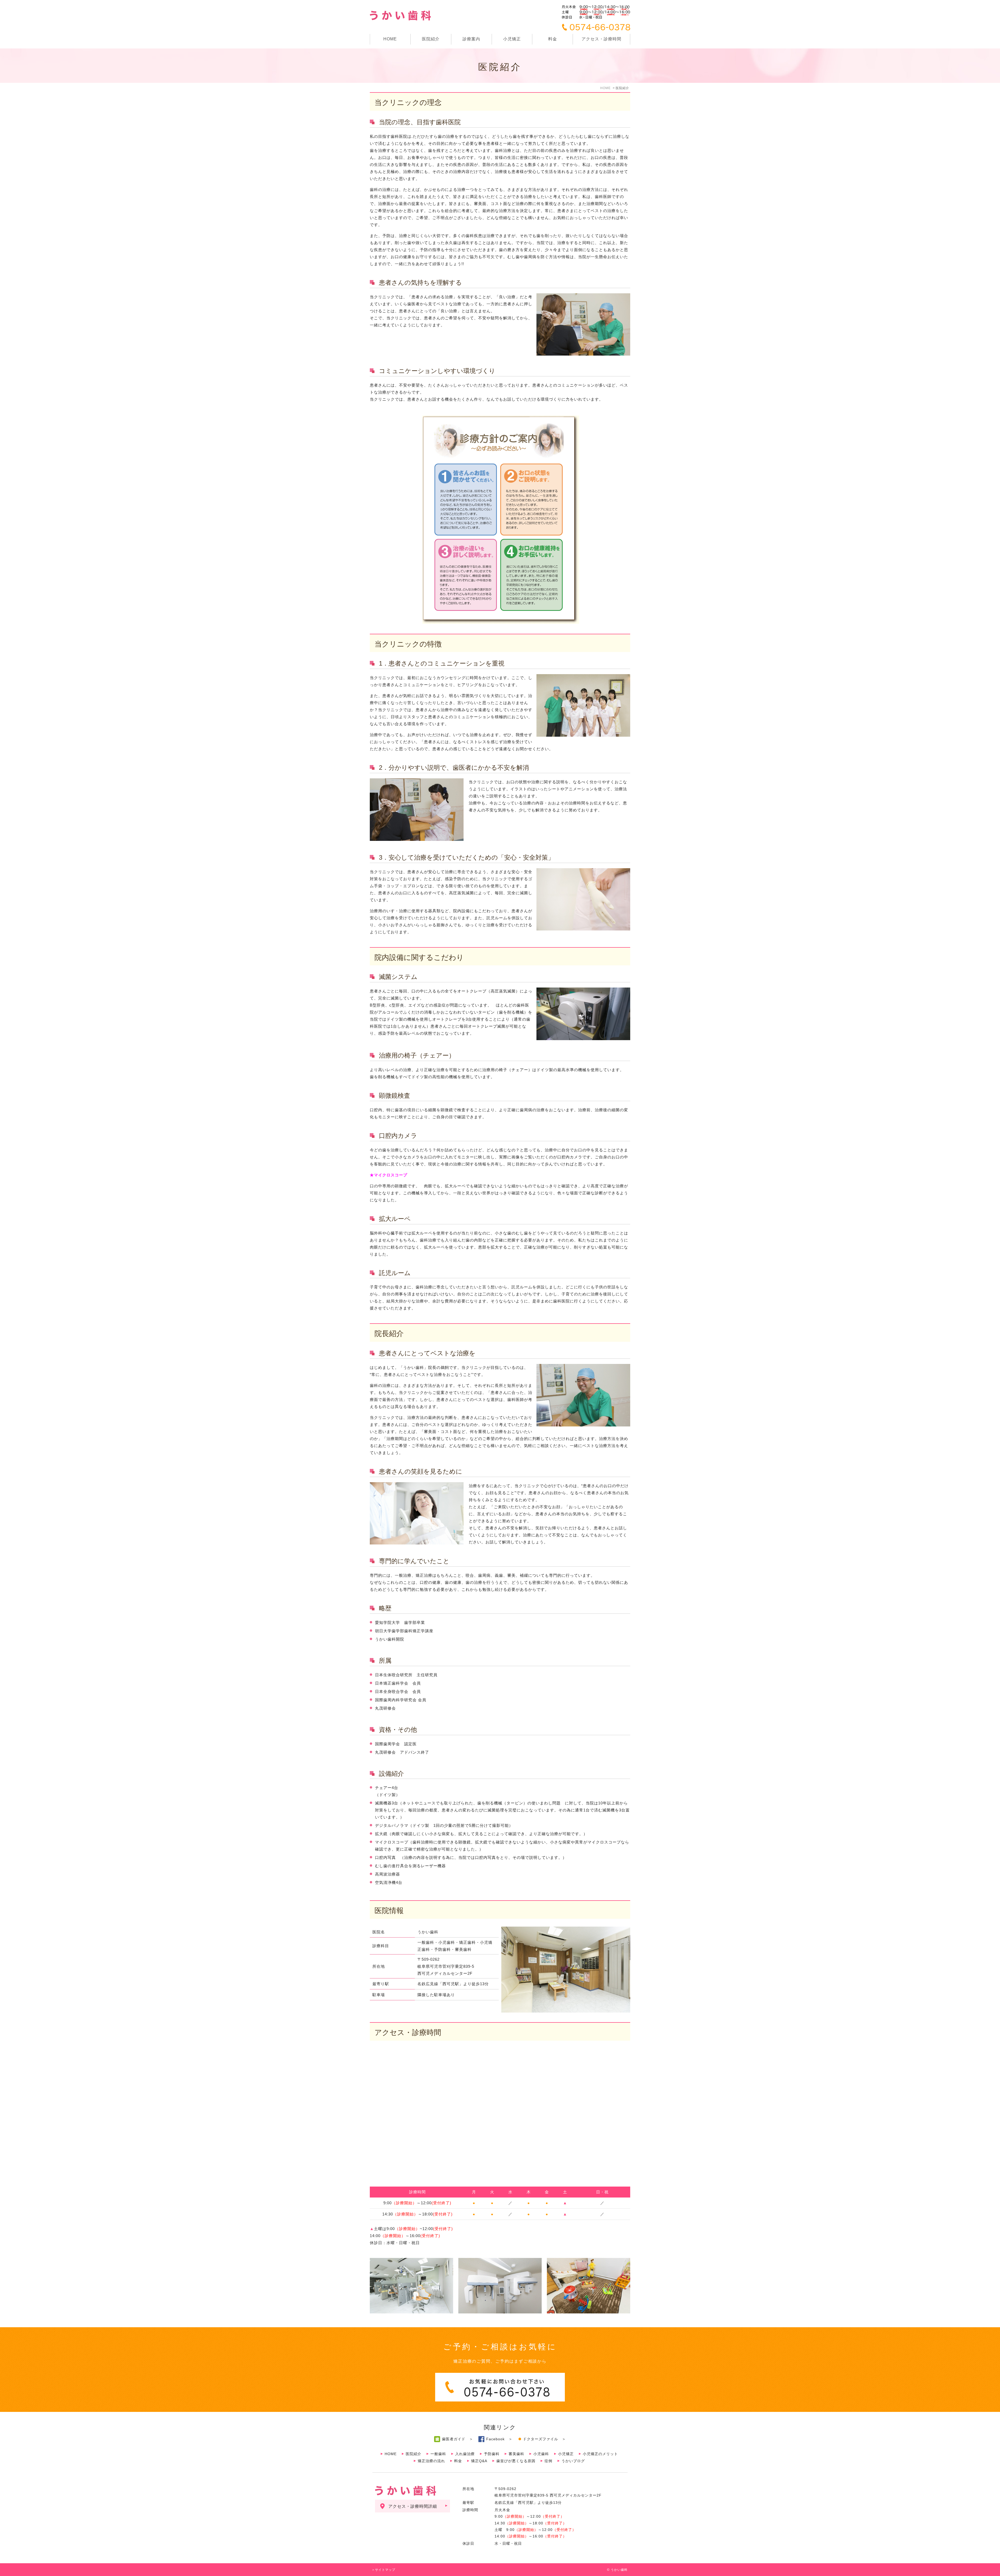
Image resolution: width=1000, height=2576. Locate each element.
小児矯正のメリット (600, 2454)
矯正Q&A (479, 2461)
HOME (390, 39)
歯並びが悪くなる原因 (516, 2461)
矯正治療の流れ (431, 2461)
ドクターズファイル (540, 2439)
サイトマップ (385, 2570)
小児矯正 (512, 39)
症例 (548, 2461)
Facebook (495, 2439)
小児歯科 (541, 2454)
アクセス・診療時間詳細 (413, 2506)
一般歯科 (438, 2454)
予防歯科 (492, 2454)
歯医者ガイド (454, 2439)
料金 (553, 39)
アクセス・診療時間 (601, 39)
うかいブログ (573, 2461)
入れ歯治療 (465, 2454)
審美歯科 (516, 2454)
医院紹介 (414, 2454)
